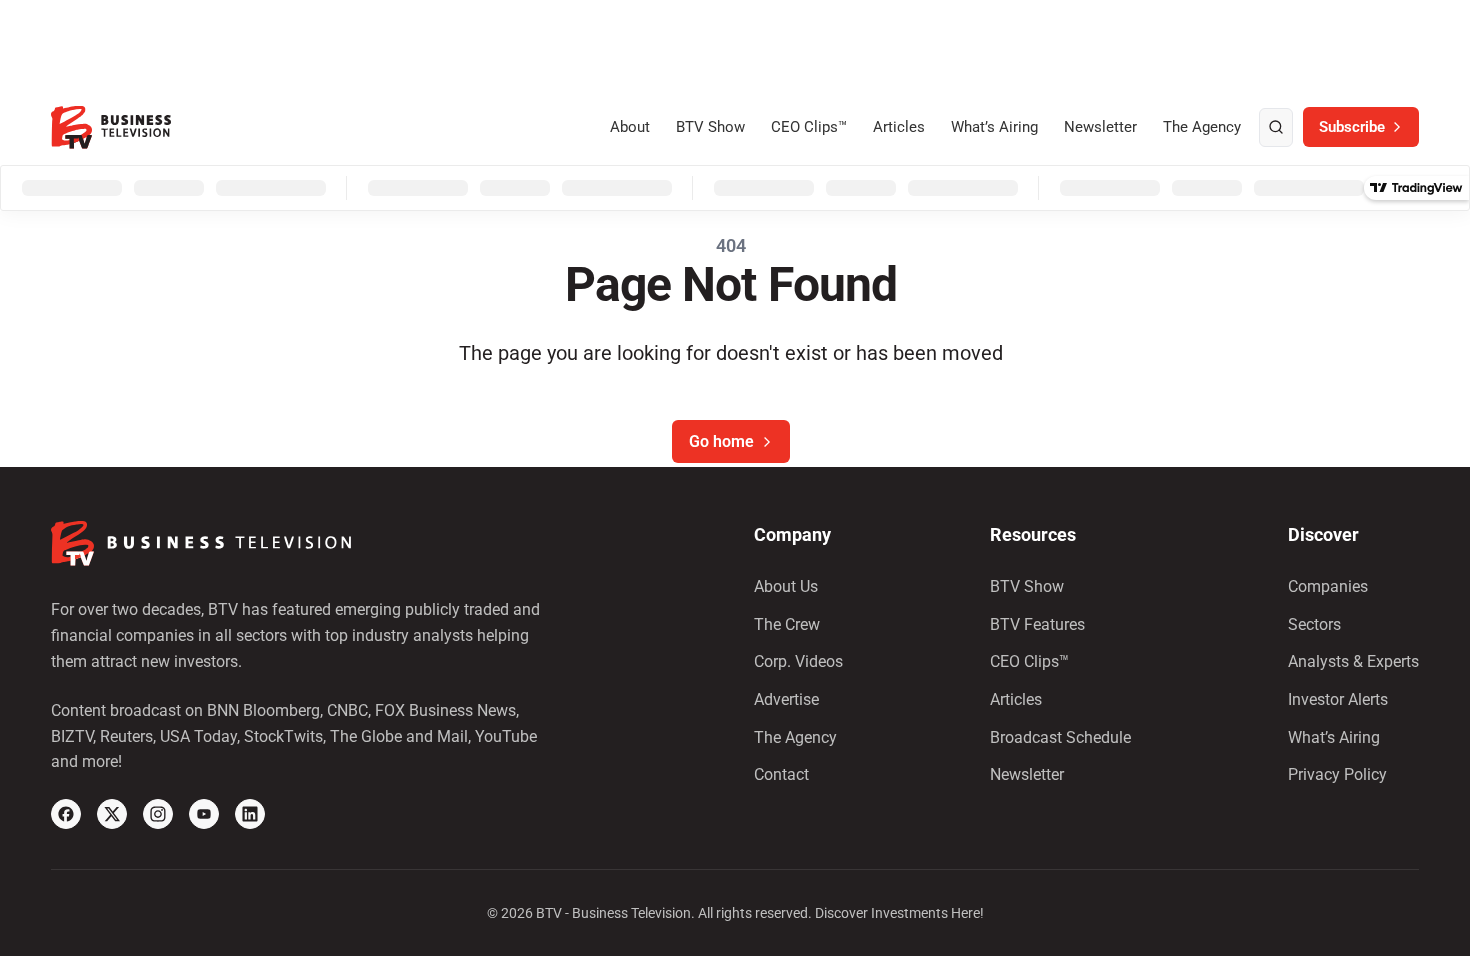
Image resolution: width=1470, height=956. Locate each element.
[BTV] (111, 127)
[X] (112, 814)
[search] (1276, 128)
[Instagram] (158, 814)
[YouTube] (204, 814)
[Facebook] (66, 814)
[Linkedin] (250, 814)
